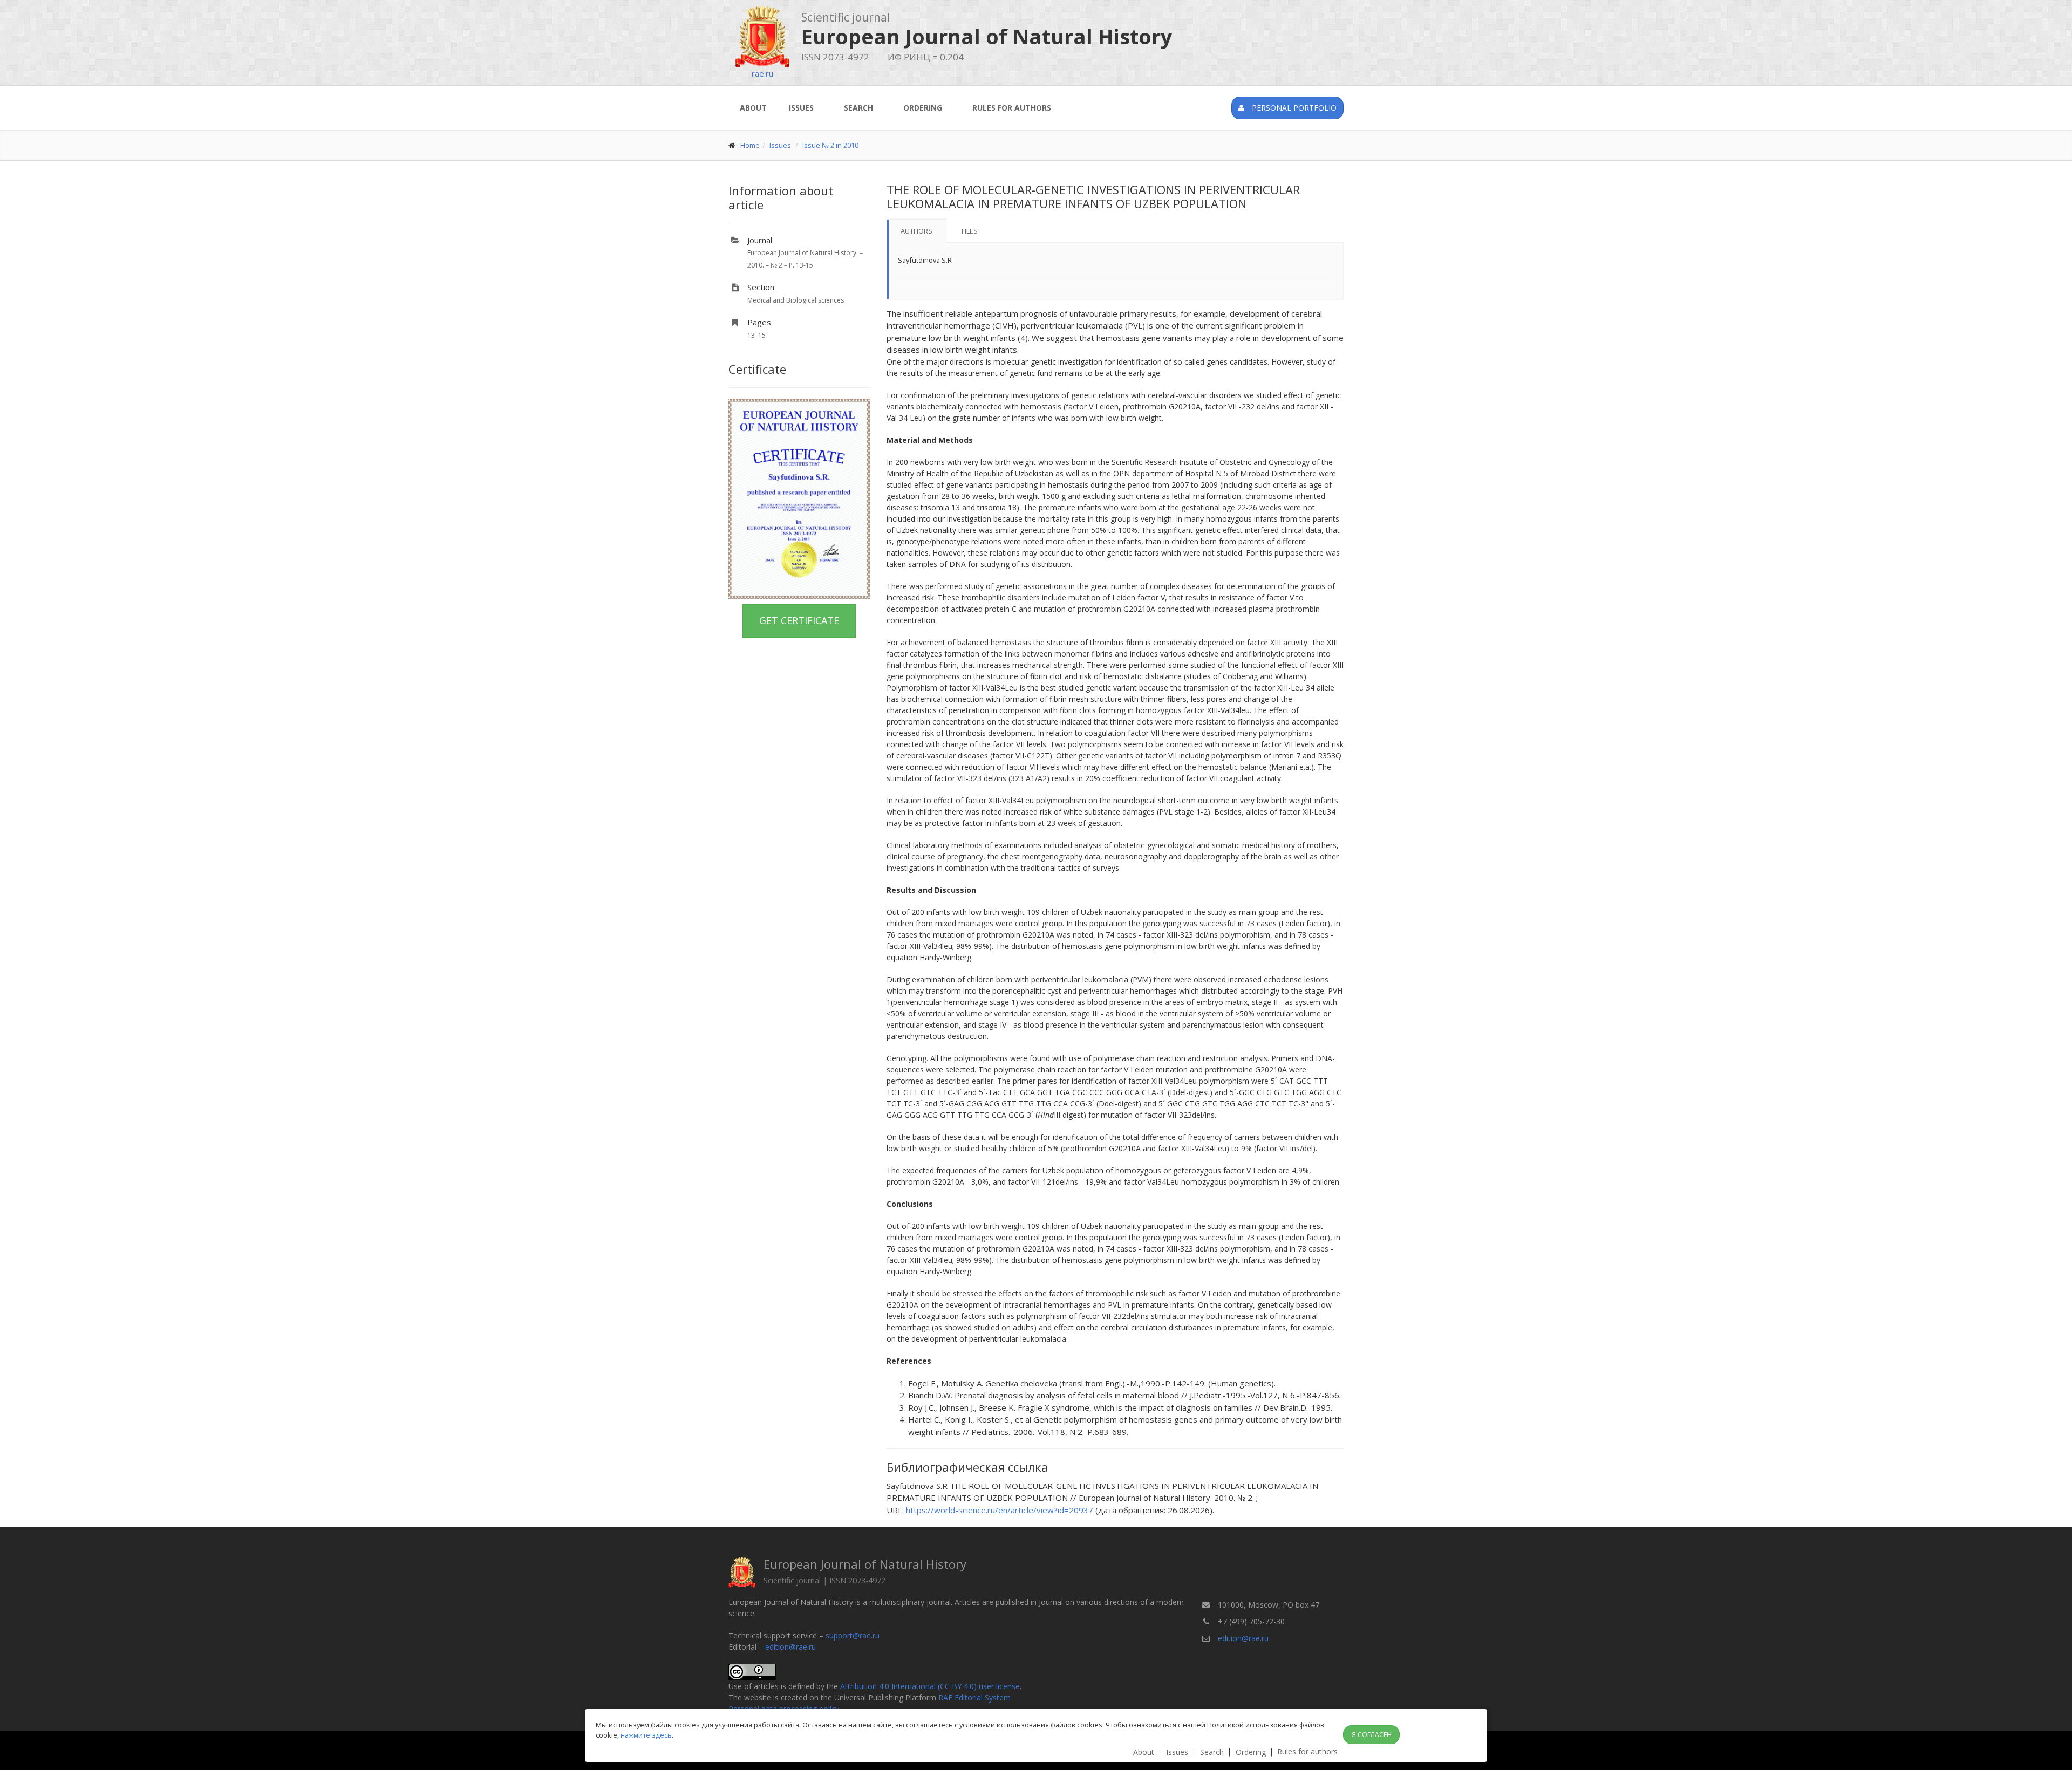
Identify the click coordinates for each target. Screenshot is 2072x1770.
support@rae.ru (853, 1635)
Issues (801, 108)
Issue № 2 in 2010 (830, 145)
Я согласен (1372, 1735)
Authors (916, 231)
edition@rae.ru (790, 1647)
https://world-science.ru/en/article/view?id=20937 (1000, 1510)
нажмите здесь (646, 1735)
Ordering (923, 108)
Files (970, 231)
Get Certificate (799, 620)
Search (858, 108)
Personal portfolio (1293, 108)
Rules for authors (1012, 108)
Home (750, 145)
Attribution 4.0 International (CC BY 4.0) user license (930, 1686)
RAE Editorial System (974, 1697)
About (753, 108)
